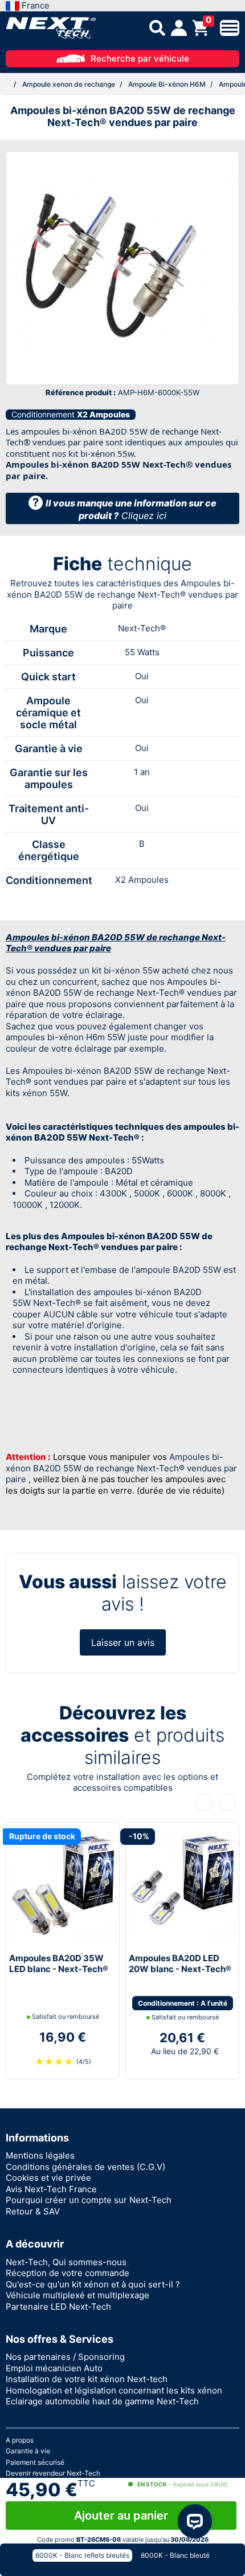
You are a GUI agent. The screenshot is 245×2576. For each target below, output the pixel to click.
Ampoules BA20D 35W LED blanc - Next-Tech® (59, 1964)
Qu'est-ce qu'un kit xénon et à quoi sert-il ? (93, 2284)
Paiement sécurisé (35, 2462)
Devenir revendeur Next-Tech (53, 2473)
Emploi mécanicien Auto (54, 2368)
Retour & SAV (33, 2211)
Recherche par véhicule (140, 58)
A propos (20, 2440)
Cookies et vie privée (48, 2178)
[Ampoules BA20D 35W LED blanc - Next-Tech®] (63, 1887)
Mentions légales (40, 2155)
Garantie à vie (28, 2451)
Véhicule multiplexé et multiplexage (77, 2295)
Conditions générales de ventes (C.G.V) (85, 2167)
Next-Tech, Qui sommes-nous (66, 2262)
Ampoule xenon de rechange (69, 84)
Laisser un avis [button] (123, 1642)
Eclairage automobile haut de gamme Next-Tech (102, 2401)
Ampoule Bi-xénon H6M (167, 84)
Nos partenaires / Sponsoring (65, 2357)
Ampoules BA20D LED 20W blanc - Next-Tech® (180, 1964)
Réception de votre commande (68, 2273)
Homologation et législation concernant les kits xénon (114, 2390)
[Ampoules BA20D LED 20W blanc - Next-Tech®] (182, 1887)
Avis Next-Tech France (51, 2189)
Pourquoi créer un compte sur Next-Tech (89, 2200)
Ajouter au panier (121, 2516)
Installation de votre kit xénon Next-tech (87, 2379)
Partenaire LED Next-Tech (58, 2307)
